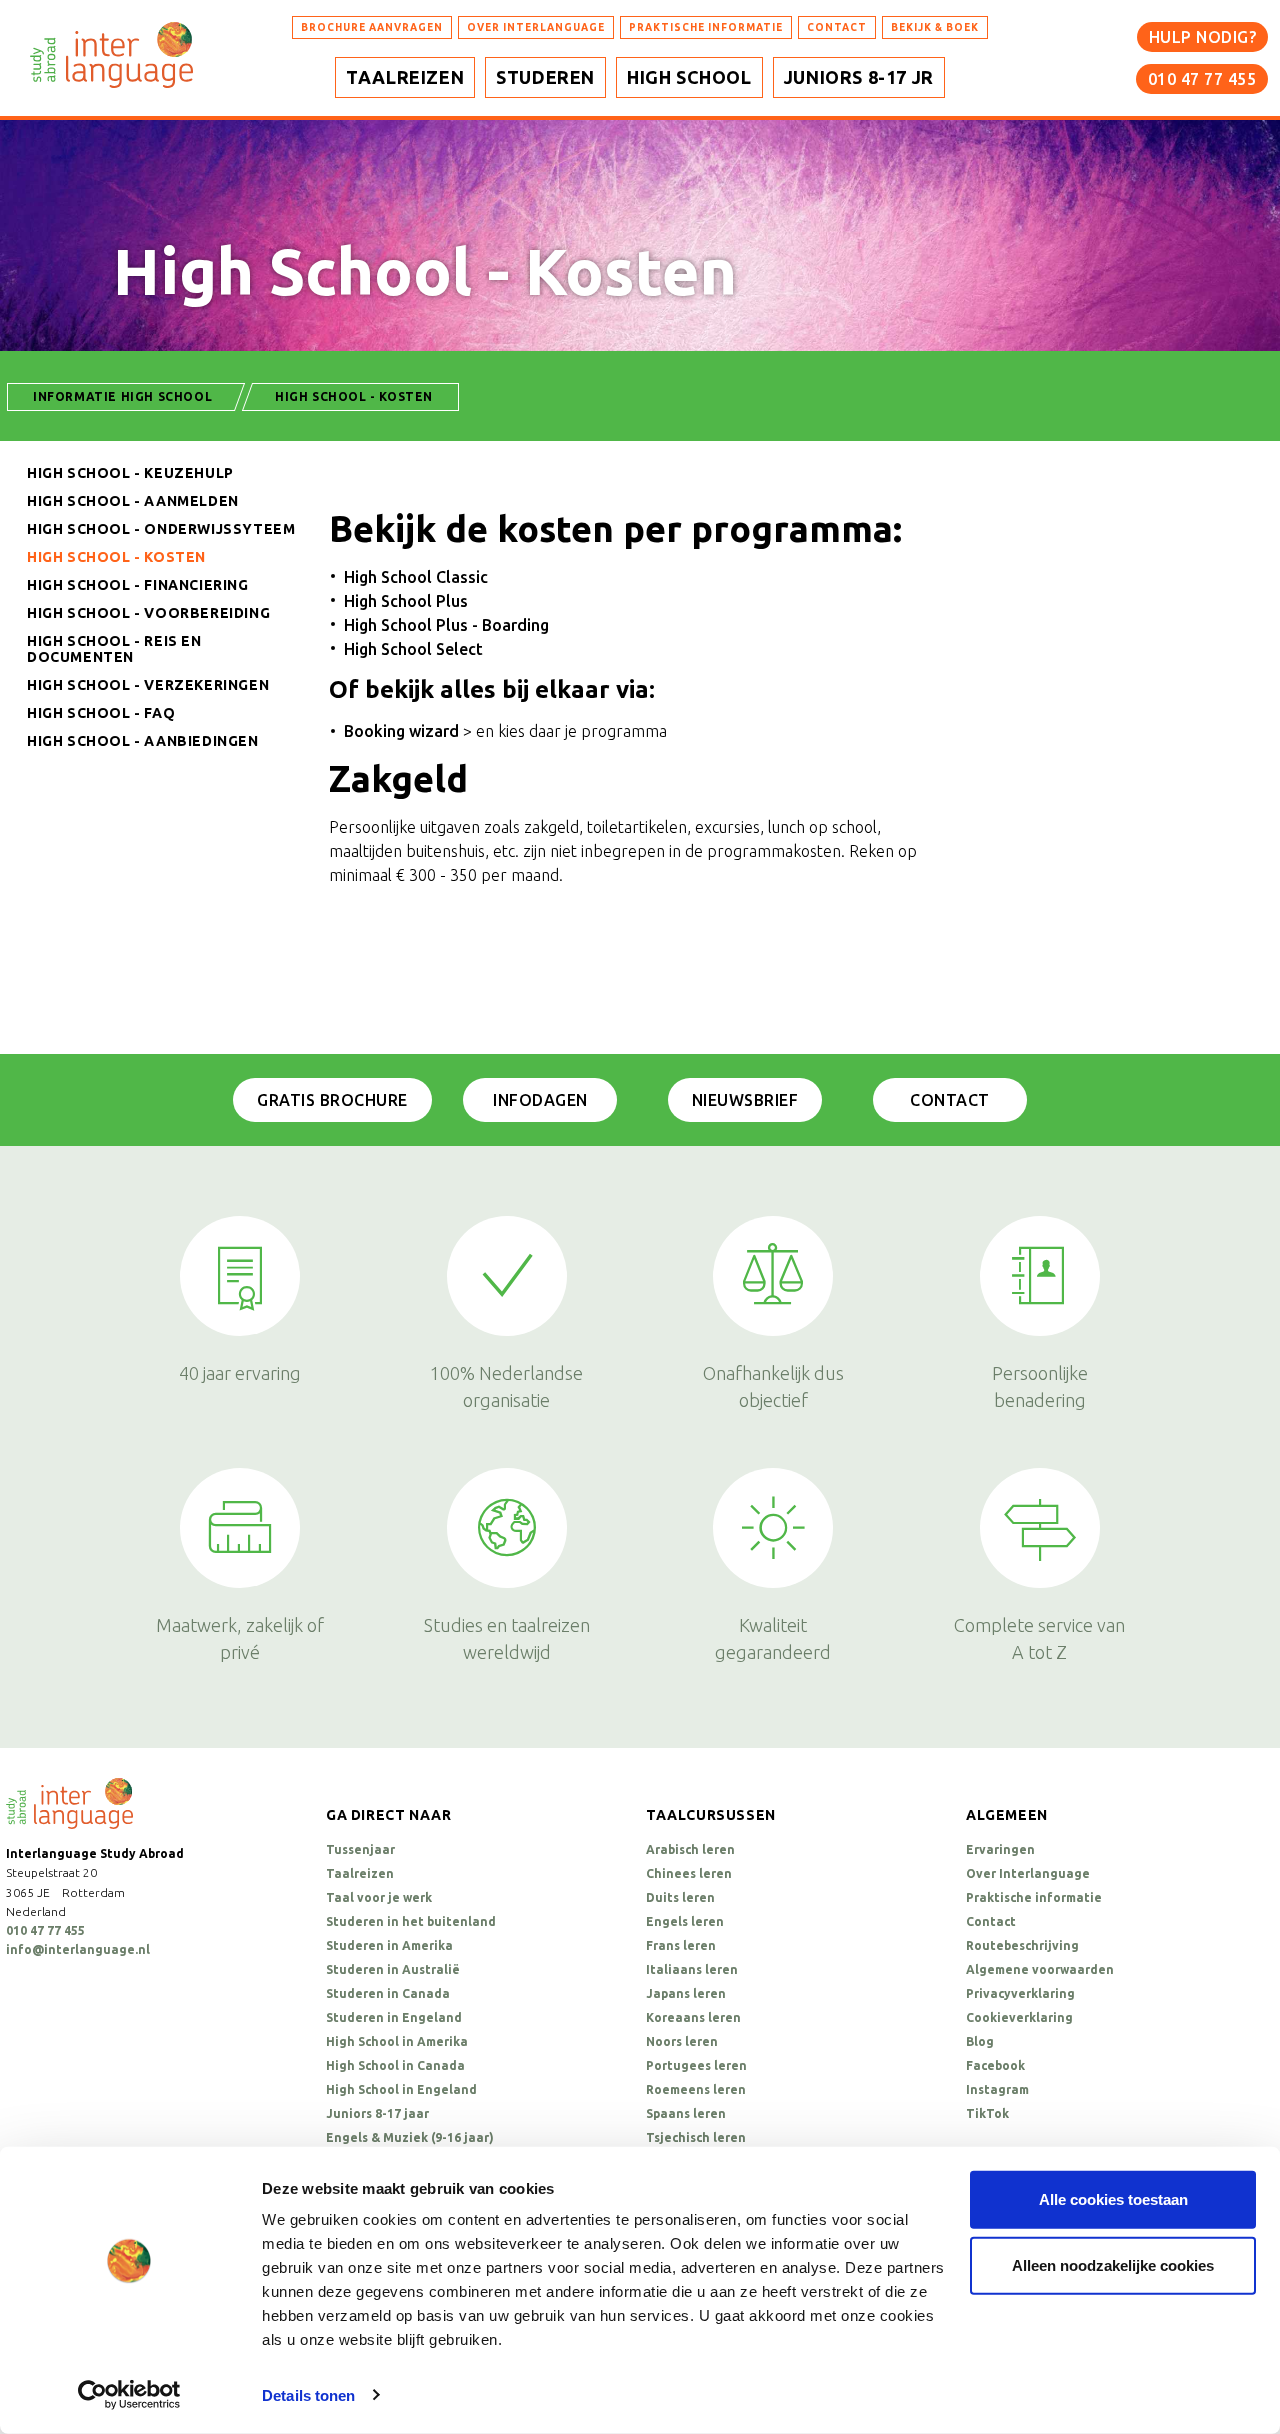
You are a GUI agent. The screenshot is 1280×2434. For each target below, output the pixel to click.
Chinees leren (689, 1873)
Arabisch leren (690, 1849)
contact (837, 27)
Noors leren (682, 2041)
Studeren (545, 77)
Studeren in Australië (393, 1969)
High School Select (413, 649)
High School (689, 77)
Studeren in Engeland (394, 2017)
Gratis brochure (332, 1100)
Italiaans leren (692, 1969)
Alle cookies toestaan (1113, 2199)
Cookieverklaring (1019, 2017)
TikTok (987, 2113)
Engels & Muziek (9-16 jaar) (410, 2137)
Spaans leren (686, 2113)
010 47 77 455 (1202, 79)
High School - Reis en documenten (114, 649)
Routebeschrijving (1022, 1945)
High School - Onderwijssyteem (161, 529)
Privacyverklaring (1020, 1993)
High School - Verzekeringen (148, 685)
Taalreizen (405, 77)
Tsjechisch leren (696, 2137)
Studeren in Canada (388, 1993)
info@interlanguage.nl (78, 1949)
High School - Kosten (116, 557)
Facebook (995, 2065)
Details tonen (308, 2395)
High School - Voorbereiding (148, 613)
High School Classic (416, 577)
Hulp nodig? (1203, 37)
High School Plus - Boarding (446, 625)
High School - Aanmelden (133, 501)
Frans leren (681, 1945)
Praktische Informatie (706, 27)
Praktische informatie (1034, 1897)
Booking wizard (401, 731)
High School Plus (406, 601)
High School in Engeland (401, 2089)
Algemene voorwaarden (1040, 1969)
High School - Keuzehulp (130, 473)
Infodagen (540, 1100)
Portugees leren (696, 2065)
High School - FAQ (101, 713)
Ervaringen (1000, 1849)
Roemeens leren (696, 2089)
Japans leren (686, 1993)
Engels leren (685, 1921)
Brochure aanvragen (372, 27)
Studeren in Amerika (389, 1945)
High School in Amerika (397, 2041)
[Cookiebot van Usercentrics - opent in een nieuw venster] (129, 2395)
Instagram (997, 2089)
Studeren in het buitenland (411, 1921)
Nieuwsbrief (745, 1100)
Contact (950, 1100)
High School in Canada (395, 2065)
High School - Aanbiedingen (143, 741)
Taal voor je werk (379, 1897)
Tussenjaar (360, 1849)
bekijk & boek (935, 27)
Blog (980, 2041)
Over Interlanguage (536, 27)
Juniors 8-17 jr (859, 77)
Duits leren (680, 1897)
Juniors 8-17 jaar (377, 2113)
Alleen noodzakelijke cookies (1113, 2264)
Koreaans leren (693, 2017)
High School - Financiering (138, 585)
